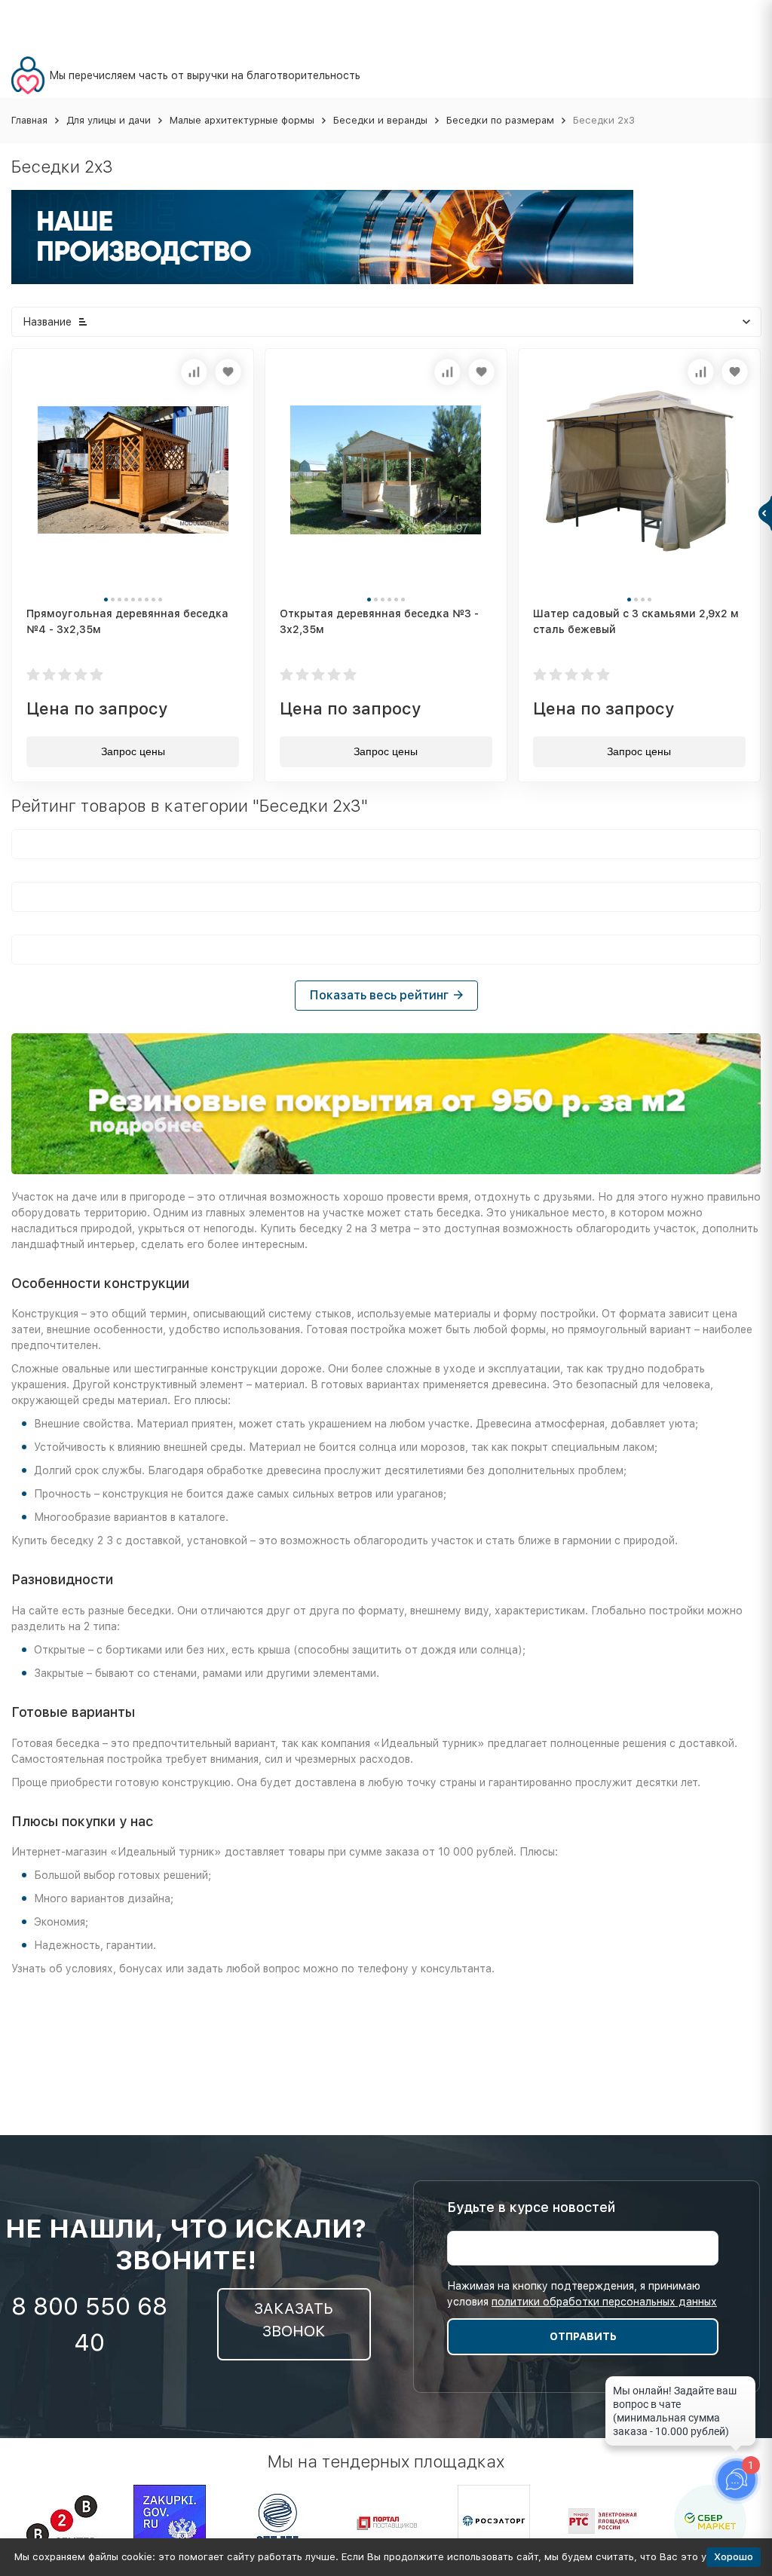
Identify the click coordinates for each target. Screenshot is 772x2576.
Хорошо (734, 2557)
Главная (29, 120)
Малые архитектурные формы (242, 120)
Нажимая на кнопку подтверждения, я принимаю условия (582, 2294)
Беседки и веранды (380, 120)
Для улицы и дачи (109, 120)
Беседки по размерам (500, 120)
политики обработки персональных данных (604, 2302)
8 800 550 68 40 (89, 2324)
